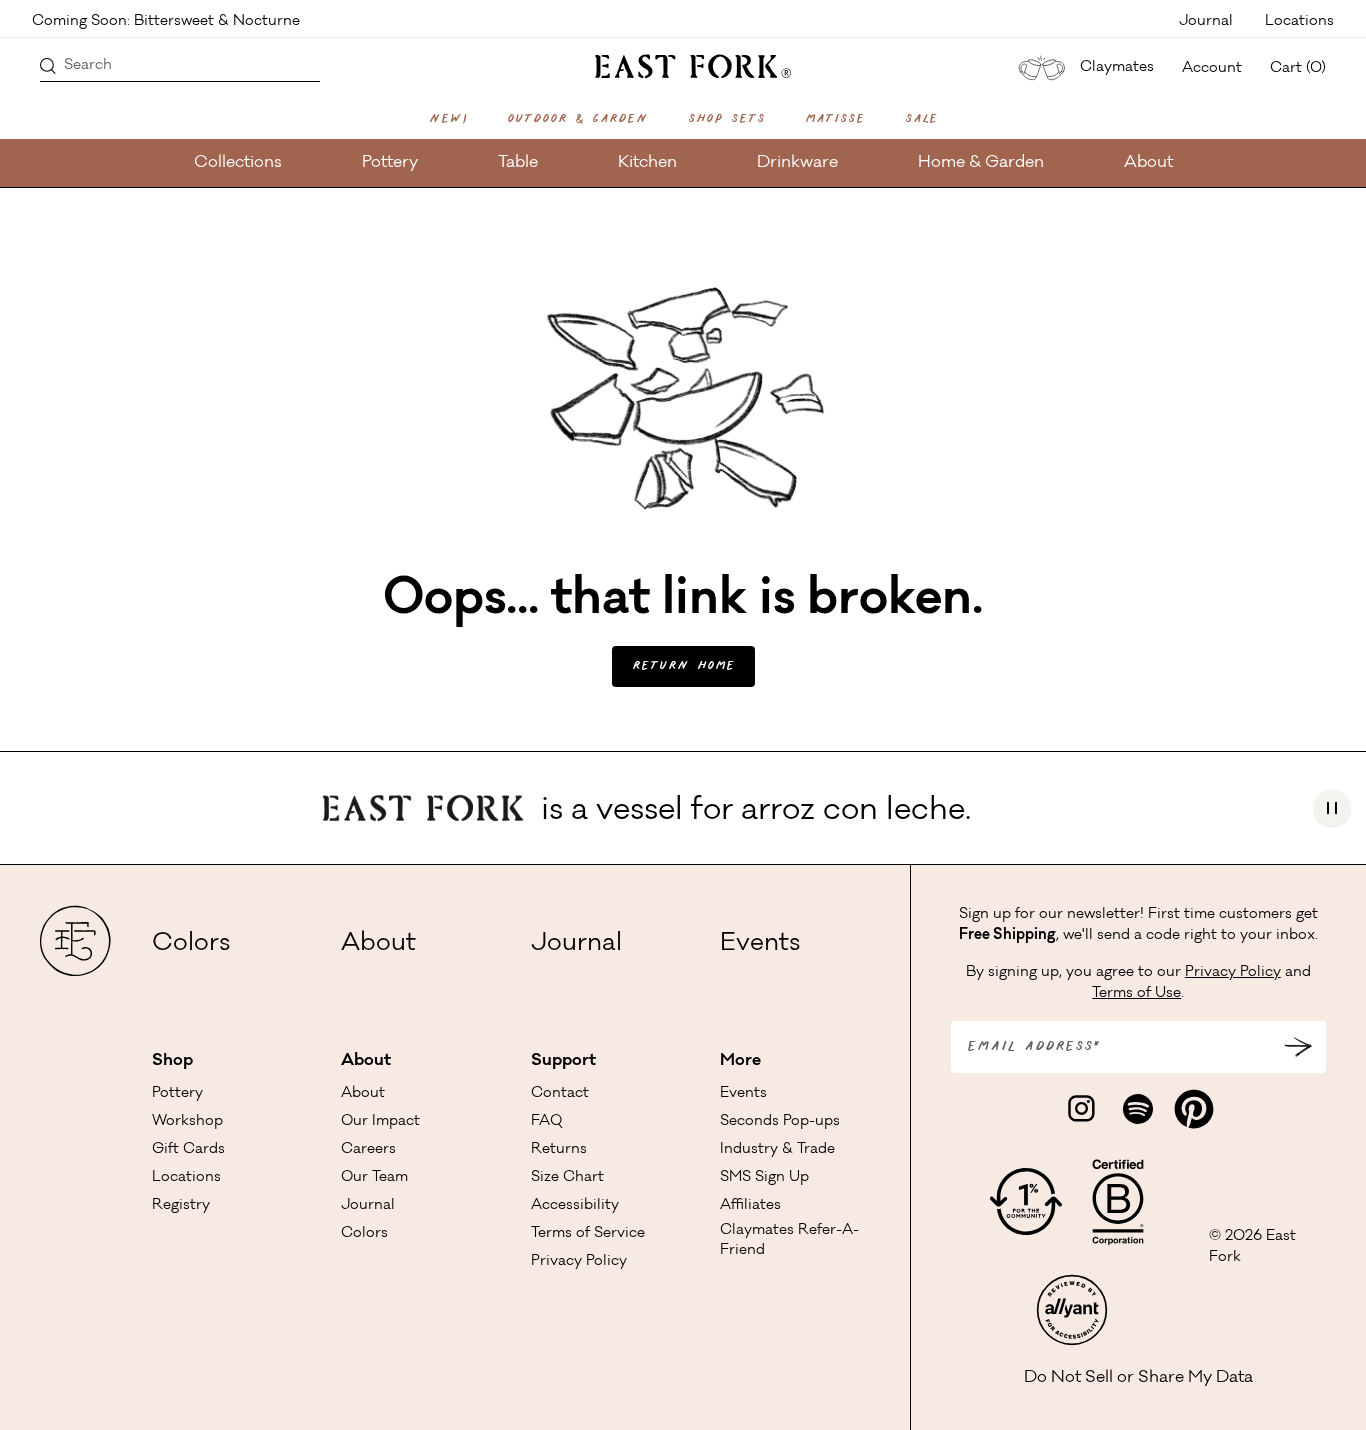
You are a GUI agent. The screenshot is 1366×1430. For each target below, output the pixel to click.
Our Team (374, 1178)
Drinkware (797, 163)
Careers (368, 1150)
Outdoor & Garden (577, 119)
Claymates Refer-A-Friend (789, 1241)
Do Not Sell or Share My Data (1138, 1378)
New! (448, 119)
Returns (559, 1150)
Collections (238, 163)
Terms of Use (1136, 994)
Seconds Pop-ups (780, 1122)
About (1148, 163)
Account (1212, 69)
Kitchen (647, 163)
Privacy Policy (579, 1262)
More (740, 1061)
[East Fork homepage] (683, 64)
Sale (921, 119)
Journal (1206, 20)
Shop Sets (726, 119)
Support (563, 1061)
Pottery (390, 163)
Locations (1299, 20)
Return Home (683, 666)
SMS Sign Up (764, 1178)
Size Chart (567, 1178)
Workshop (187, 1122)
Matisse (835, 119)
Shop (172, 1061)
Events (760, 945)
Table (518, 163)
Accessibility (575, 1206)
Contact (560, 1094)
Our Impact (380, 1122)
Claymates (1117, 68)
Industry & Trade (777, 1150)
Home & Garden (981, 163)
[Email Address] (1298, 1047)
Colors (191, 945)
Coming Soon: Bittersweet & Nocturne (166, 20)
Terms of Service (588, 1234)
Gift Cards (188, 1150)
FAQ (546, 1122)
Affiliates (750, 1206)
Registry (181, 1206)
